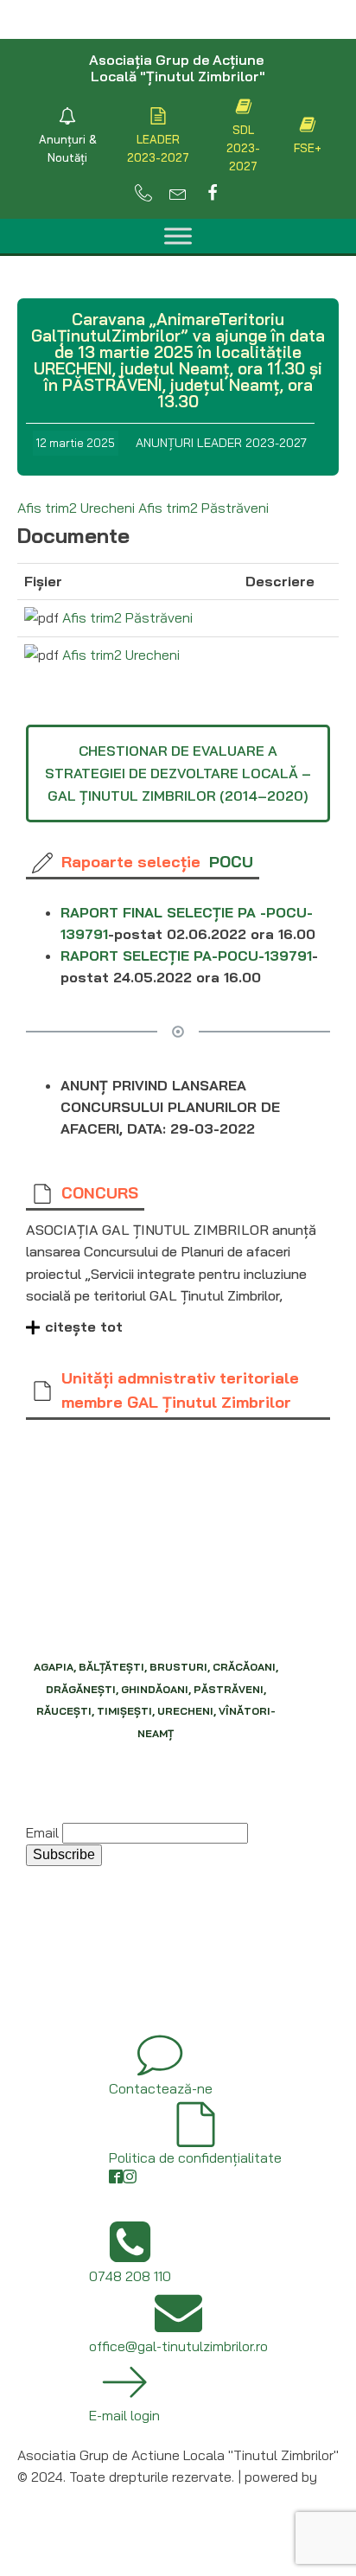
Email (42, 1832)
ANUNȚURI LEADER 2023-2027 (221, 443)
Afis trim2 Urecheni (76, 508)
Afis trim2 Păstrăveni (203, 508)
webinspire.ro (58, 2499)
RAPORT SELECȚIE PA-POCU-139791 (186, 956)
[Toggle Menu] (178, 236)
